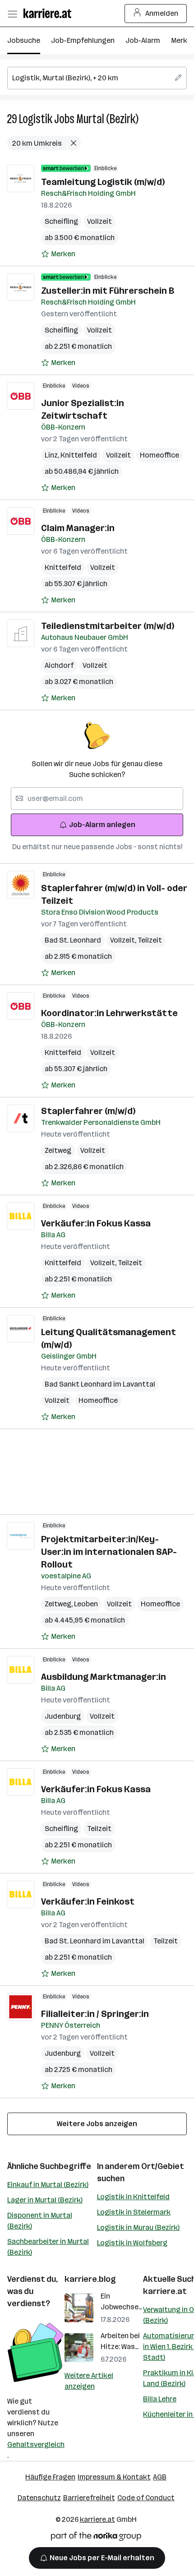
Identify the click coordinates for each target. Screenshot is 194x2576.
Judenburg (63, 1716)
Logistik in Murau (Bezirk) (138, 2227)
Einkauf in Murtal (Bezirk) (48, 2185)
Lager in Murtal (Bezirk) (45, 2200)
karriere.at (165, 2291)
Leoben (86, 1604)
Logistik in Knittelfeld (133, 2197)
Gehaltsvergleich (36, 2444)
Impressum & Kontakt (114, 2477)
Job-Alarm (143, 40)
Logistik (36, 119)
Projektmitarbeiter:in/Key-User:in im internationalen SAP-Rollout (109, 1552)
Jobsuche (24, 40)
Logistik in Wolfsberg (132, 2243)
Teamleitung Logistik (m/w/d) (103, 182)
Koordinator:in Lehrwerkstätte (109, 1013)
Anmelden (162, 13)
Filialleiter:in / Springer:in (95, 2014)
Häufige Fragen (50, 2477)
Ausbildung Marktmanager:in (104, 1677)
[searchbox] (97, 78)
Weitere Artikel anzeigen (89, 2381)
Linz (53, 455)
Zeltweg (58, 1150)
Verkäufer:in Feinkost (88, 1901)
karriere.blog (90, 2279)
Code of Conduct (146, 2498)
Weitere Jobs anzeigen (97, 2124)
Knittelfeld (79, 455)
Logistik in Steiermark (134, 2212)
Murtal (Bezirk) (107, 119)
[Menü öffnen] (12, 14)
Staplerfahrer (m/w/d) (88, 1111)
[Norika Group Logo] (96, 2538)
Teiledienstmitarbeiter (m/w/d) (108, 626)
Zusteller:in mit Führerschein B (108, 291)
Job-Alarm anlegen (102, 825)
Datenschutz (39, 2498)
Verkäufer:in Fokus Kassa (96, 1223)
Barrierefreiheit (89, 2498)
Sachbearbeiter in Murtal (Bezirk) (48, 2247)
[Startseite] (50, 13)
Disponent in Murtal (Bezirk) (40, 2221)
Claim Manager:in (78, 528)
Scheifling (61, 221)
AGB (160, 2477)
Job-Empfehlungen (83, 40)
